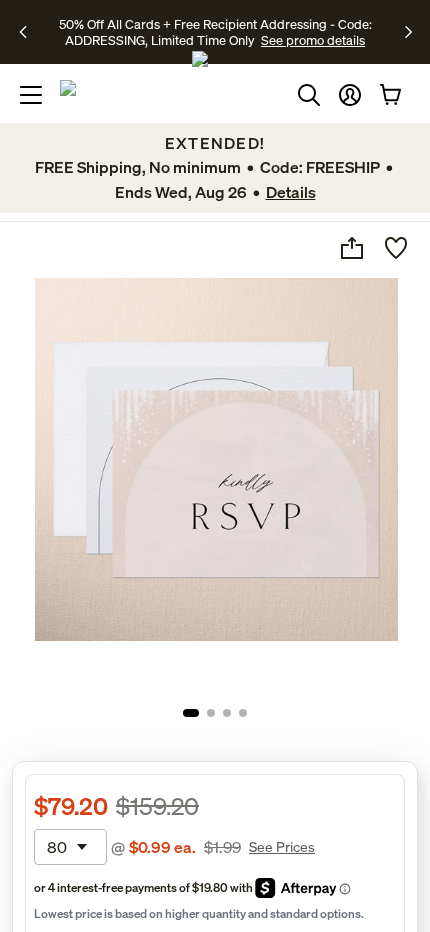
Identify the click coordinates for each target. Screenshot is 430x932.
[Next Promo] (408, 32)
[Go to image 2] (211, 713)
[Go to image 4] (243, 713)
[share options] (352, 248)
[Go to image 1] (191, 713)
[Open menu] (31, 95)
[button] (350, 95)
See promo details (313, 40)
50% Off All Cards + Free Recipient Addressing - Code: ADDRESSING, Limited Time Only (215, 32)
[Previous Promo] (29, 32)
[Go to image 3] (227, 713)
